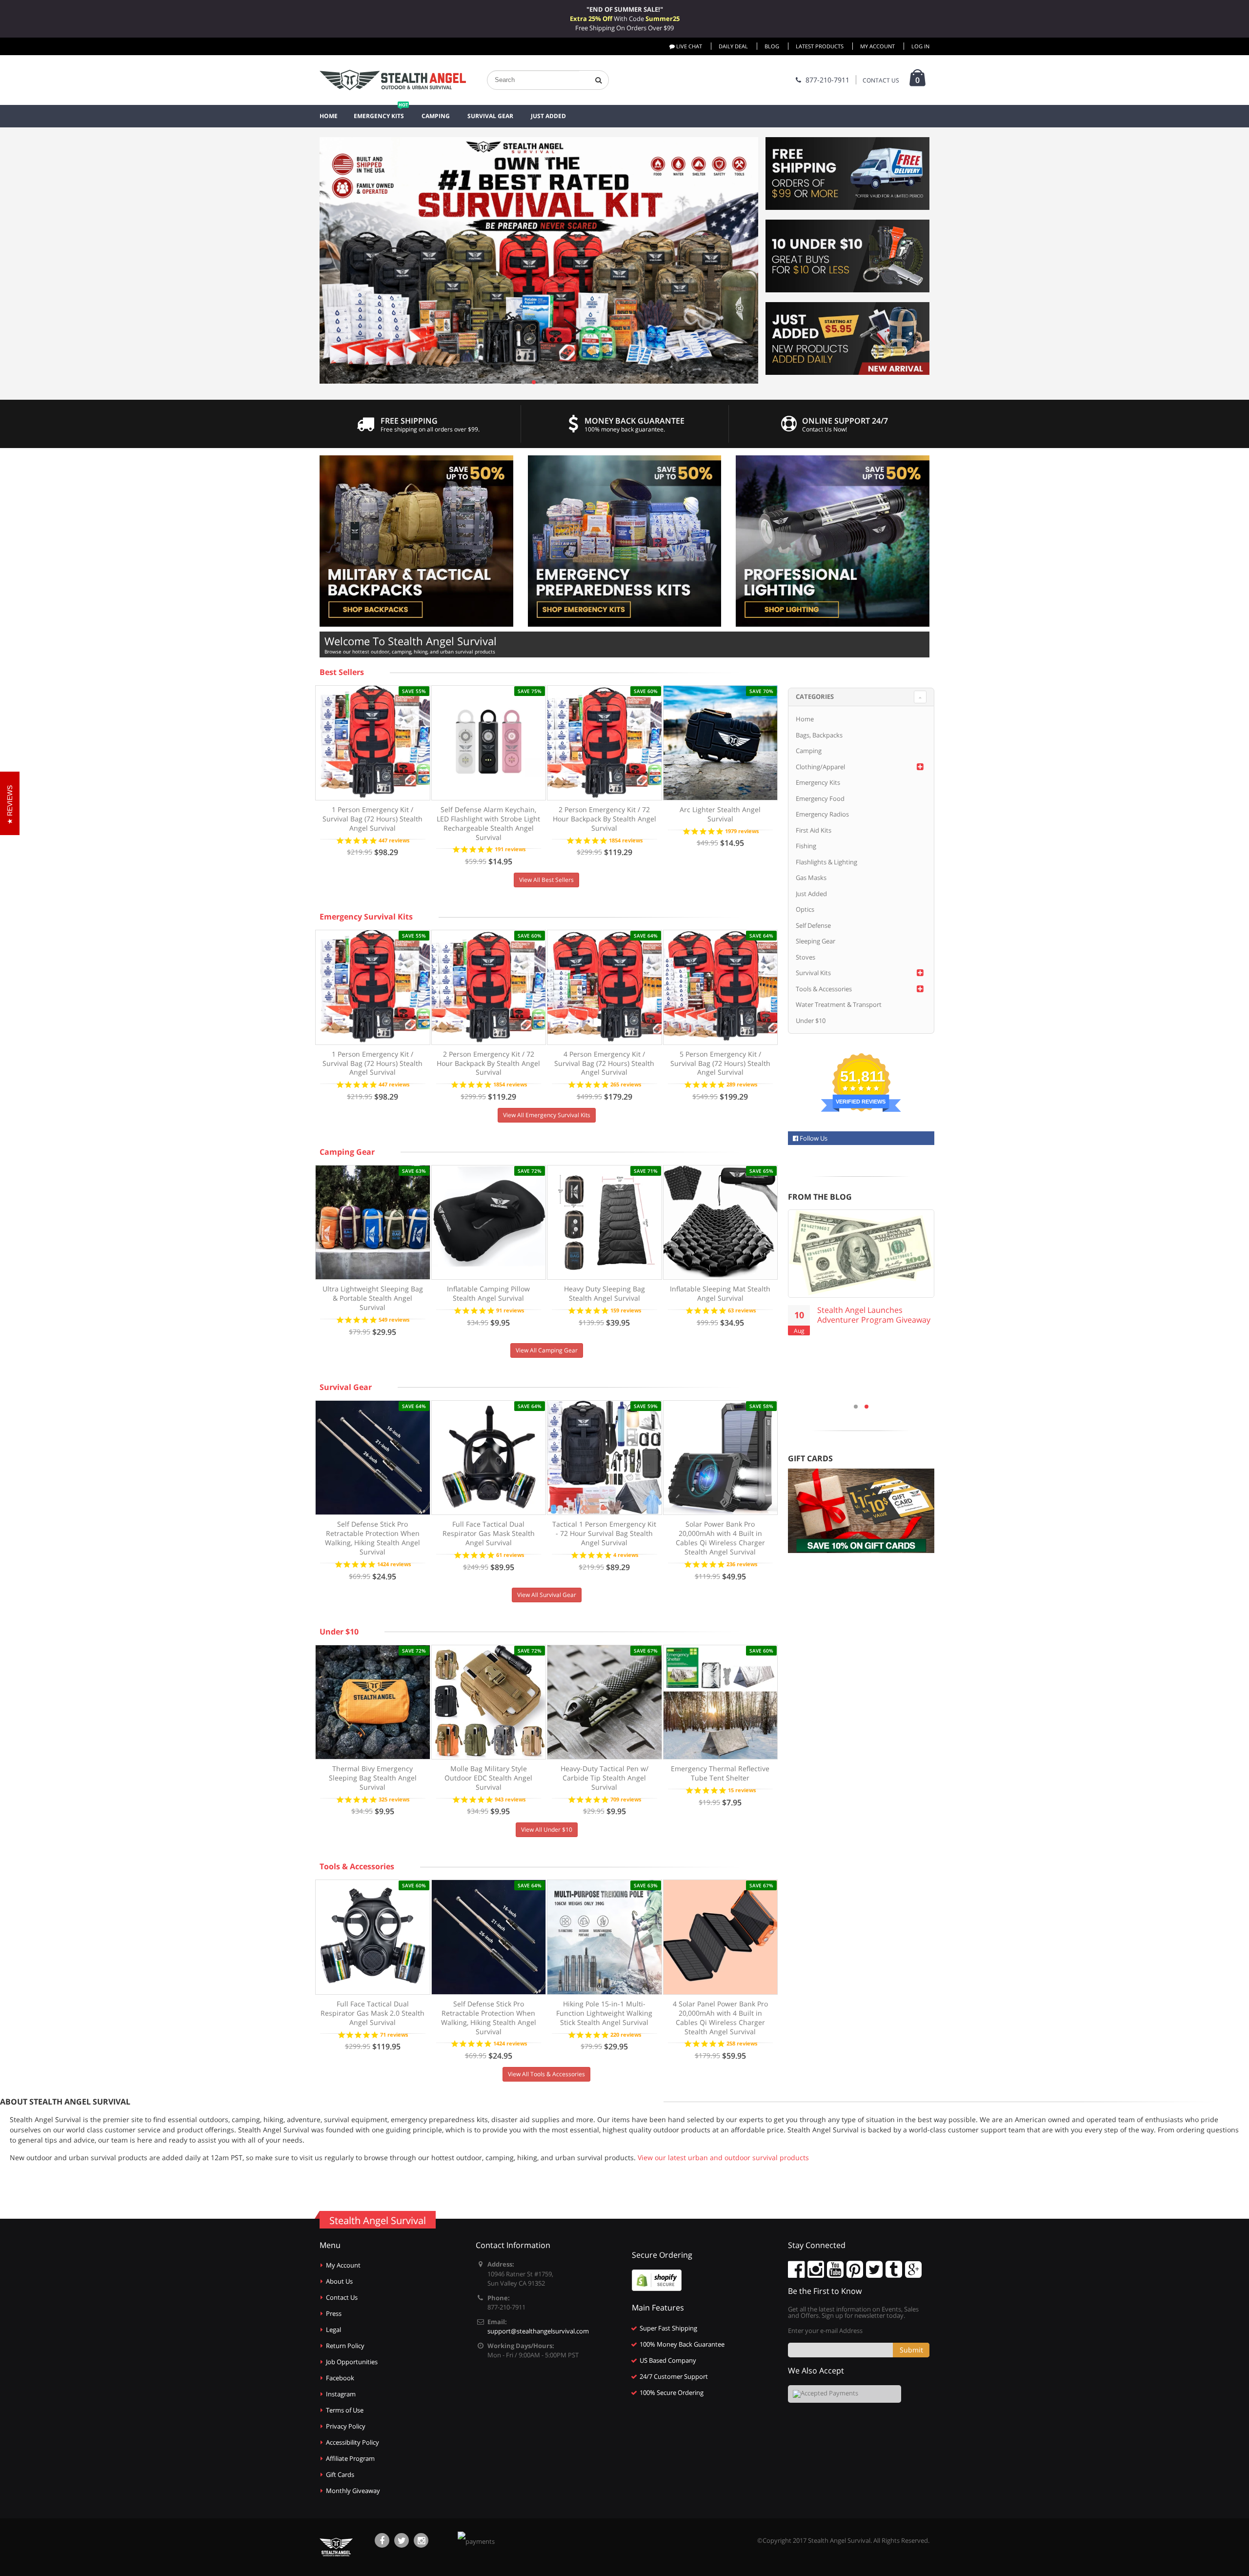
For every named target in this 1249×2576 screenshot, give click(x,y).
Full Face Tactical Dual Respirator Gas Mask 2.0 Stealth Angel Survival (373, 2013)
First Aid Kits (814, 830)
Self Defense (813, 925)
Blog (772, 46)
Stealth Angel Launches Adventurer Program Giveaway (874, 1315)
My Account (877, 46)
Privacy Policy (346, 2426)
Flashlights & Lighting (826, 862)
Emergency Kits (818, 782)
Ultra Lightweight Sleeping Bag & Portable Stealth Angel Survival (373, 1298)
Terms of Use (345, 2410)
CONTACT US (881, 80)
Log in (920, 46)
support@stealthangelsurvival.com (538, 2331)
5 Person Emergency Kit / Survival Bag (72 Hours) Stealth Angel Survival (720, 1063)
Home (805, 719)
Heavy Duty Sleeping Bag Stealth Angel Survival (604, 1293)
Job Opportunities (352, 2362)
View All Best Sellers (546, 880)
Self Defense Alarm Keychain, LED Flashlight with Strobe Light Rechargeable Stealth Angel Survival (488, 823)
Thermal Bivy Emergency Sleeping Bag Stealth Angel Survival (373, 1778)
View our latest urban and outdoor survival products (723, 2157)
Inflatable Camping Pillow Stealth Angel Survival (488, 1293)
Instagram (341, 2394)
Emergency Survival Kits (366, 917)
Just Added (811, 894)
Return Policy (345, 2346)
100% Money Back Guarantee (682, 2344)
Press (334, 2313)
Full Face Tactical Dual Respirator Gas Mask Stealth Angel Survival (489, 1533)
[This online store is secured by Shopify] (657, 2280)
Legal (333, 2330)
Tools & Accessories (357, 1866)
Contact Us (342, 2297)
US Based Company (668, 2360)
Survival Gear (346, 1387)
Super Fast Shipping (668, 2328)
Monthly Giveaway (353, 2491)
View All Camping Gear (547, 1350)
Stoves (806, 957)
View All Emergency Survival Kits (547, 1115)
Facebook (340, 2378)
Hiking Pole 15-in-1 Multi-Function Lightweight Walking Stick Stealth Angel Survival (604, 2013)
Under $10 (339, 1632)
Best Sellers (342, 672)
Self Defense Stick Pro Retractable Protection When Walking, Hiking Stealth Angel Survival (373, 1538)
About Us (339, 2281)
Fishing (806, 846)
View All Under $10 (547, 1830)
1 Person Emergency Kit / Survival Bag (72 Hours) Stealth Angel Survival (373, 819)
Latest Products (820, 46)
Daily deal (733, 46)
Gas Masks (811, 878)
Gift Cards (340, 2474)
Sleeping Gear (816, 941)
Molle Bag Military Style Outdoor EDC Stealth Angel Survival (488, 1778)
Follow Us (813, 1138)
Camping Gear (347, 1152)
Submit (911, 2350)
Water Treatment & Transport (839, 1004)
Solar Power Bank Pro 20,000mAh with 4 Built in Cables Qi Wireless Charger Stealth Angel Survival (720, 1538)
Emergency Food (820, 798)
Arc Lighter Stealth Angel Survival (720, 814)
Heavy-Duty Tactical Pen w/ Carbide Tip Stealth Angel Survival (604, 1778)
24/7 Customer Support (674, 2376)
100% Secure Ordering (672, 2392)
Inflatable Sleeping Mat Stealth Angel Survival (720, 1293)
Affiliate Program (350, 2458)
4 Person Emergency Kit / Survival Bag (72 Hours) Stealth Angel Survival (604, 1063)
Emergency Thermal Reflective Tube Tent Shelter (720, 1773)
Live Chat (688, 46)
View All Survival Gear (547, 1595)
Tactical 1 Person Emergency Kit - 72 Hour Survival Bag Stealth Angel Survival (604, 1533)
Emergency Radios (822, 814)
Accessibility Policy (353, 2442)
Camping (809, 751)
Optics (805, 909)
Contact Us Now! (825, 429)
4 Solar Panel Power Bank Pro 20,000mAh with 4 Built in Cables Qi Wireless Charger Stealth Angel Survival (720, 2018)
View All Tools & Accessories (546, 2074)
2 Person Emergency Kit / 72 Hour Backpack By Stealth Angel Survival (604, 819)
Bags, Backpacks (819, 735)
